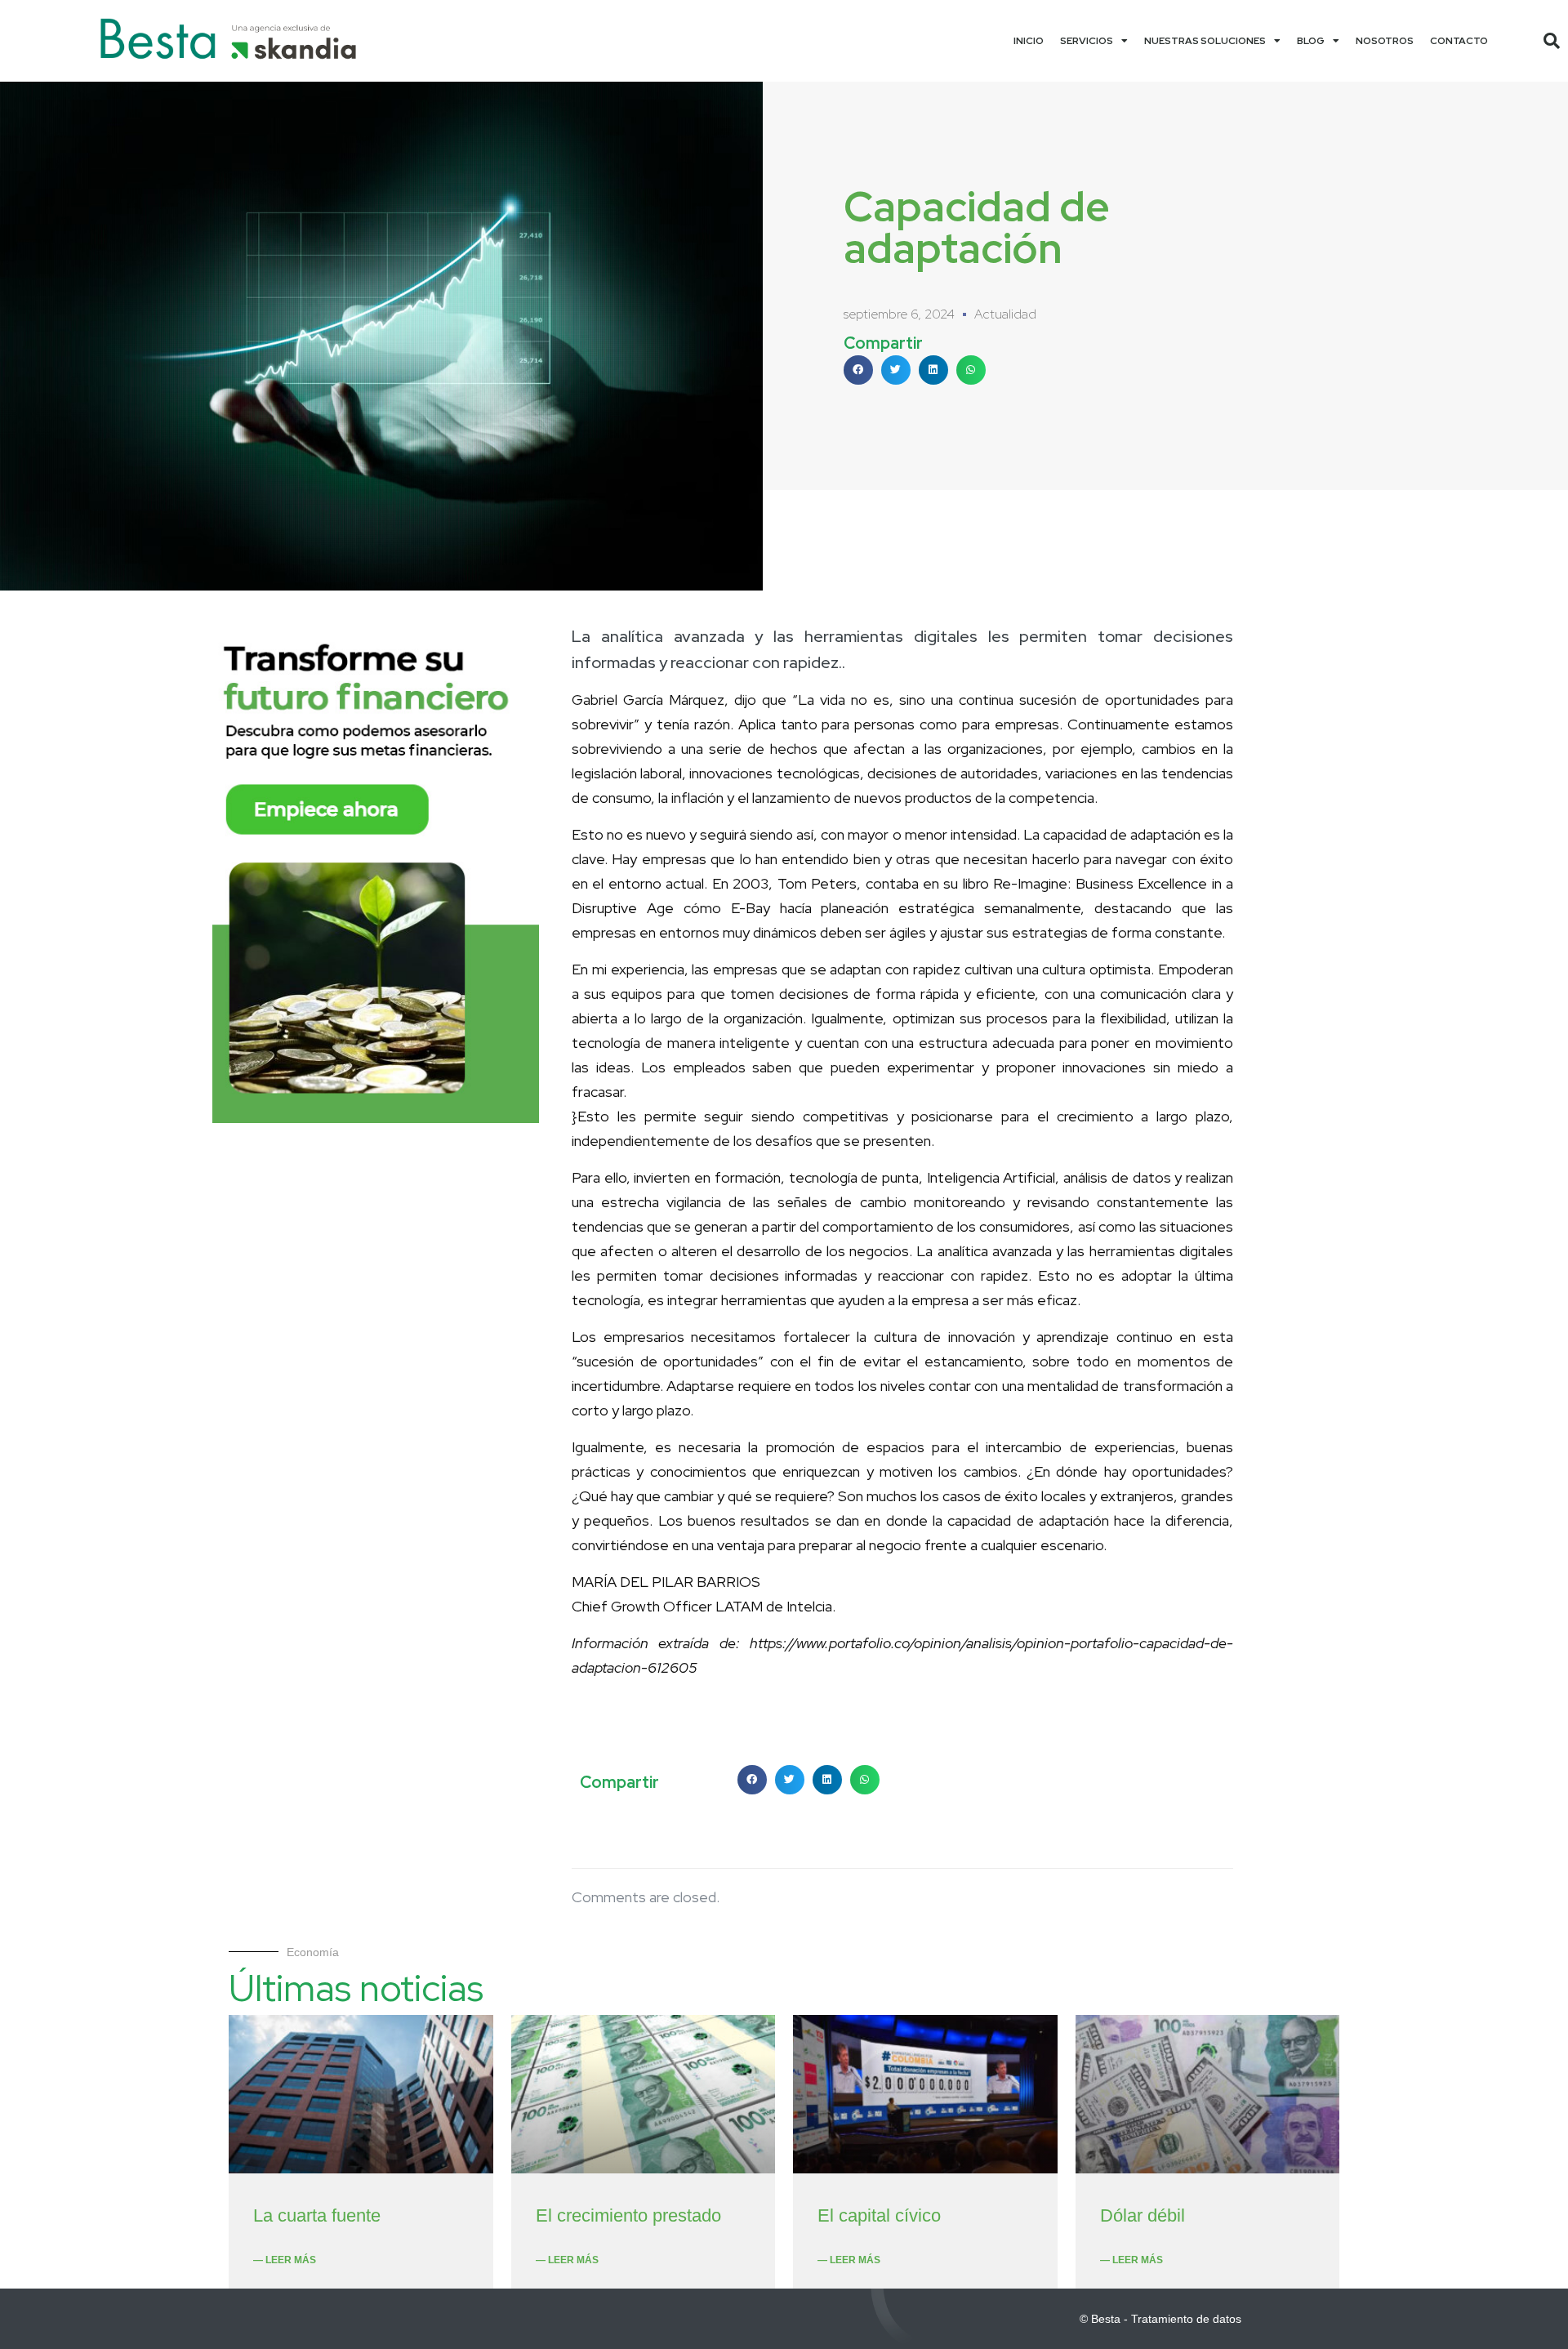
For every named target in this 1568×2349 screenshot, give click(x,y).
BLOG (1311, 41)
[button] (1552, 41)
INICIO (1029, 41)
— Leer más (285, 2260)
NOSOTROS (1385, 41)
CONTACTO (1459, 41)
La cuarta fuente (317, 2215)
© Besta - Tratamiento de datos (1160, 2319)
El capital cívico (879, 2215)
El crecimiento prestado (628, 2215)
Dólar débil (1143, 2215)
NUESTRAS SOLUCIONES (1205, 41)
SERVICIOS (1087, 41)
